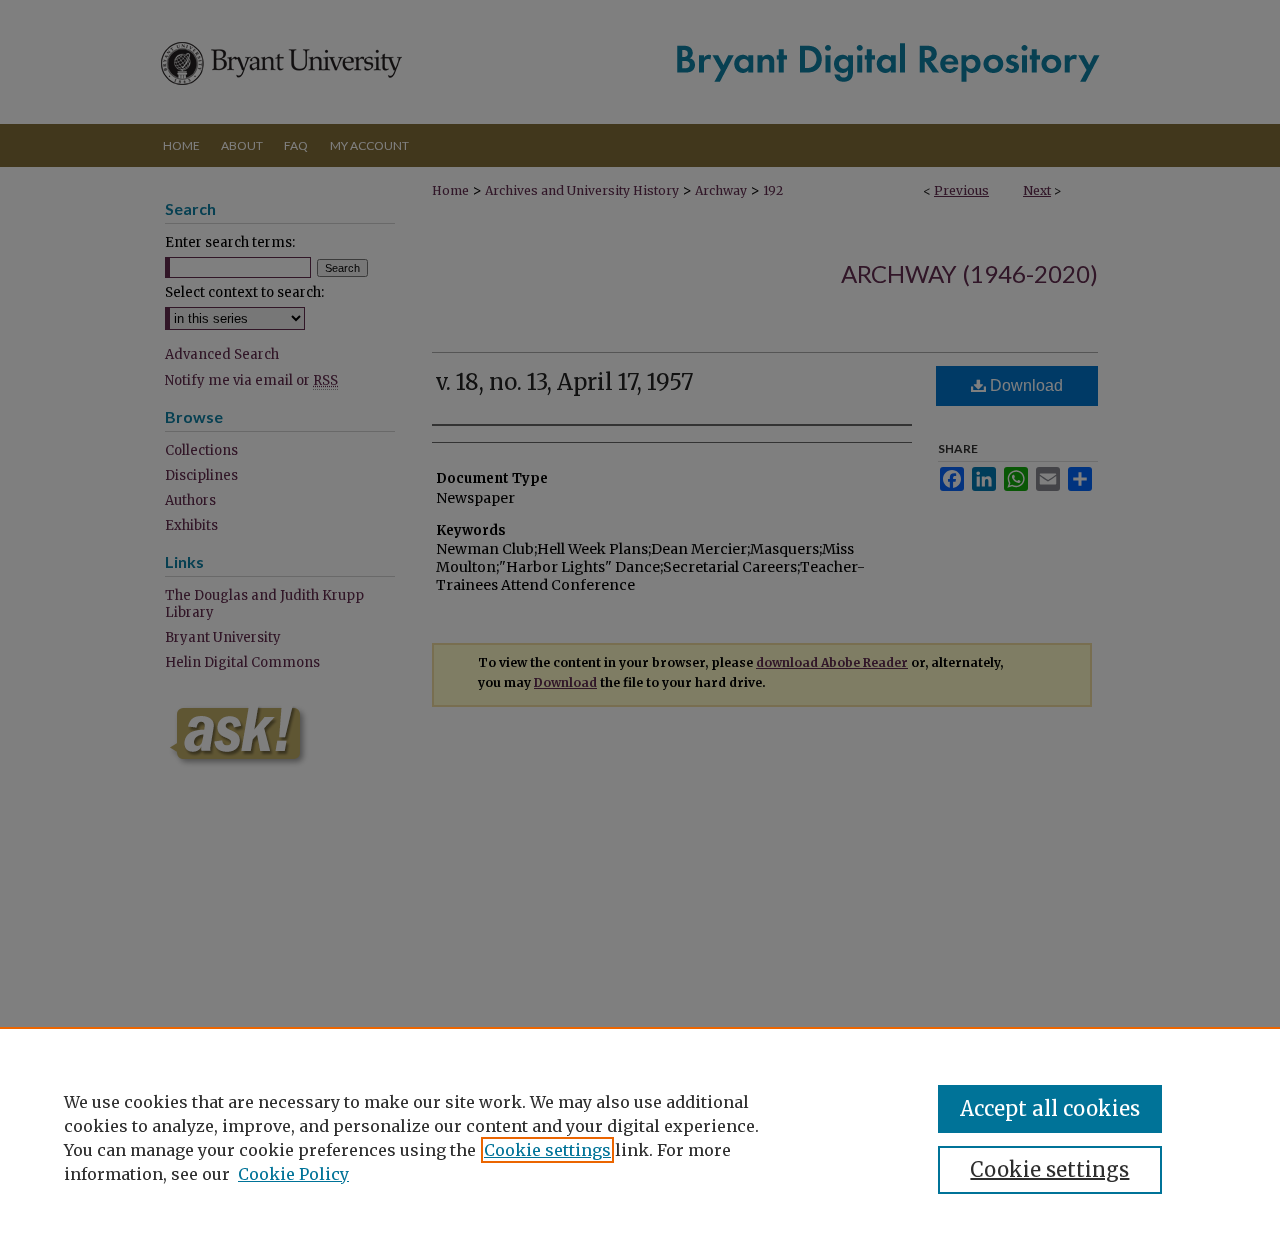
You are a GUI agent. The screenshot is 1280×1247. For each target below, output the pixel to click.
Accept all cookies (1050, 1108)
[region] (640, 1137)
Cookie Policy (293, 1174)
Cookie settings (547, 1150)
